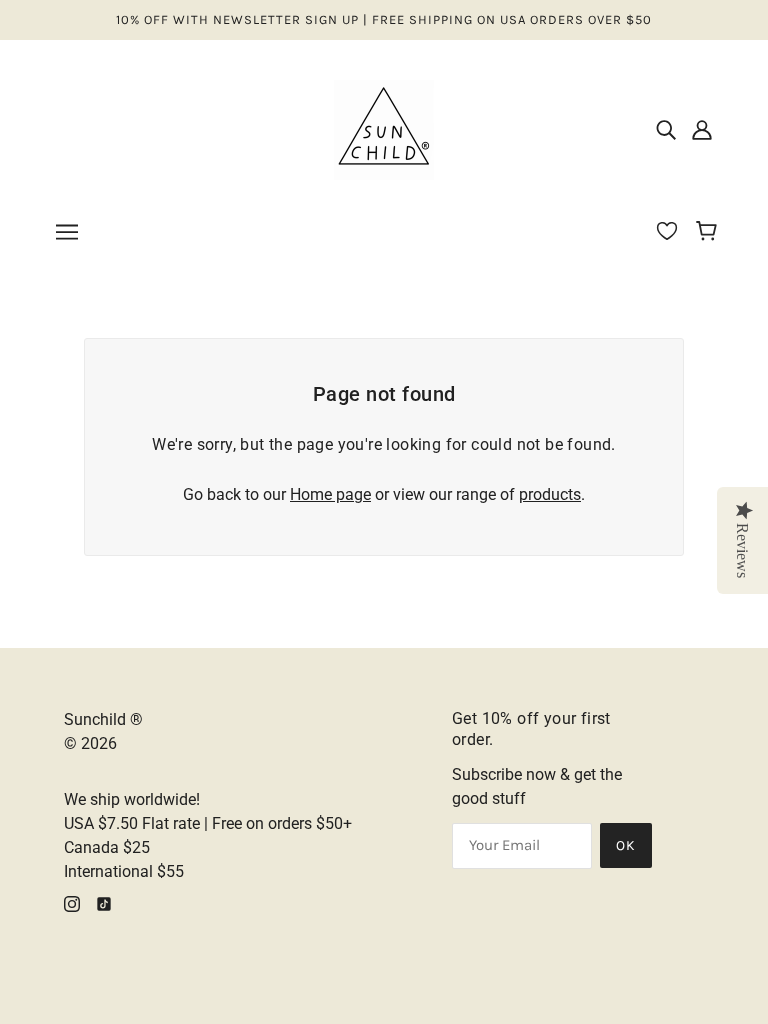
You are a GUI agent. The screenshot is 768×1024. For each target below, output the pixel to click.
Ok (626, 845)
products (550, 494)
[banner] (384, 128)
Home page (330, 494)
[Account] (702, 130)
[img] (666, 130)
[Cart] (709, 233)
